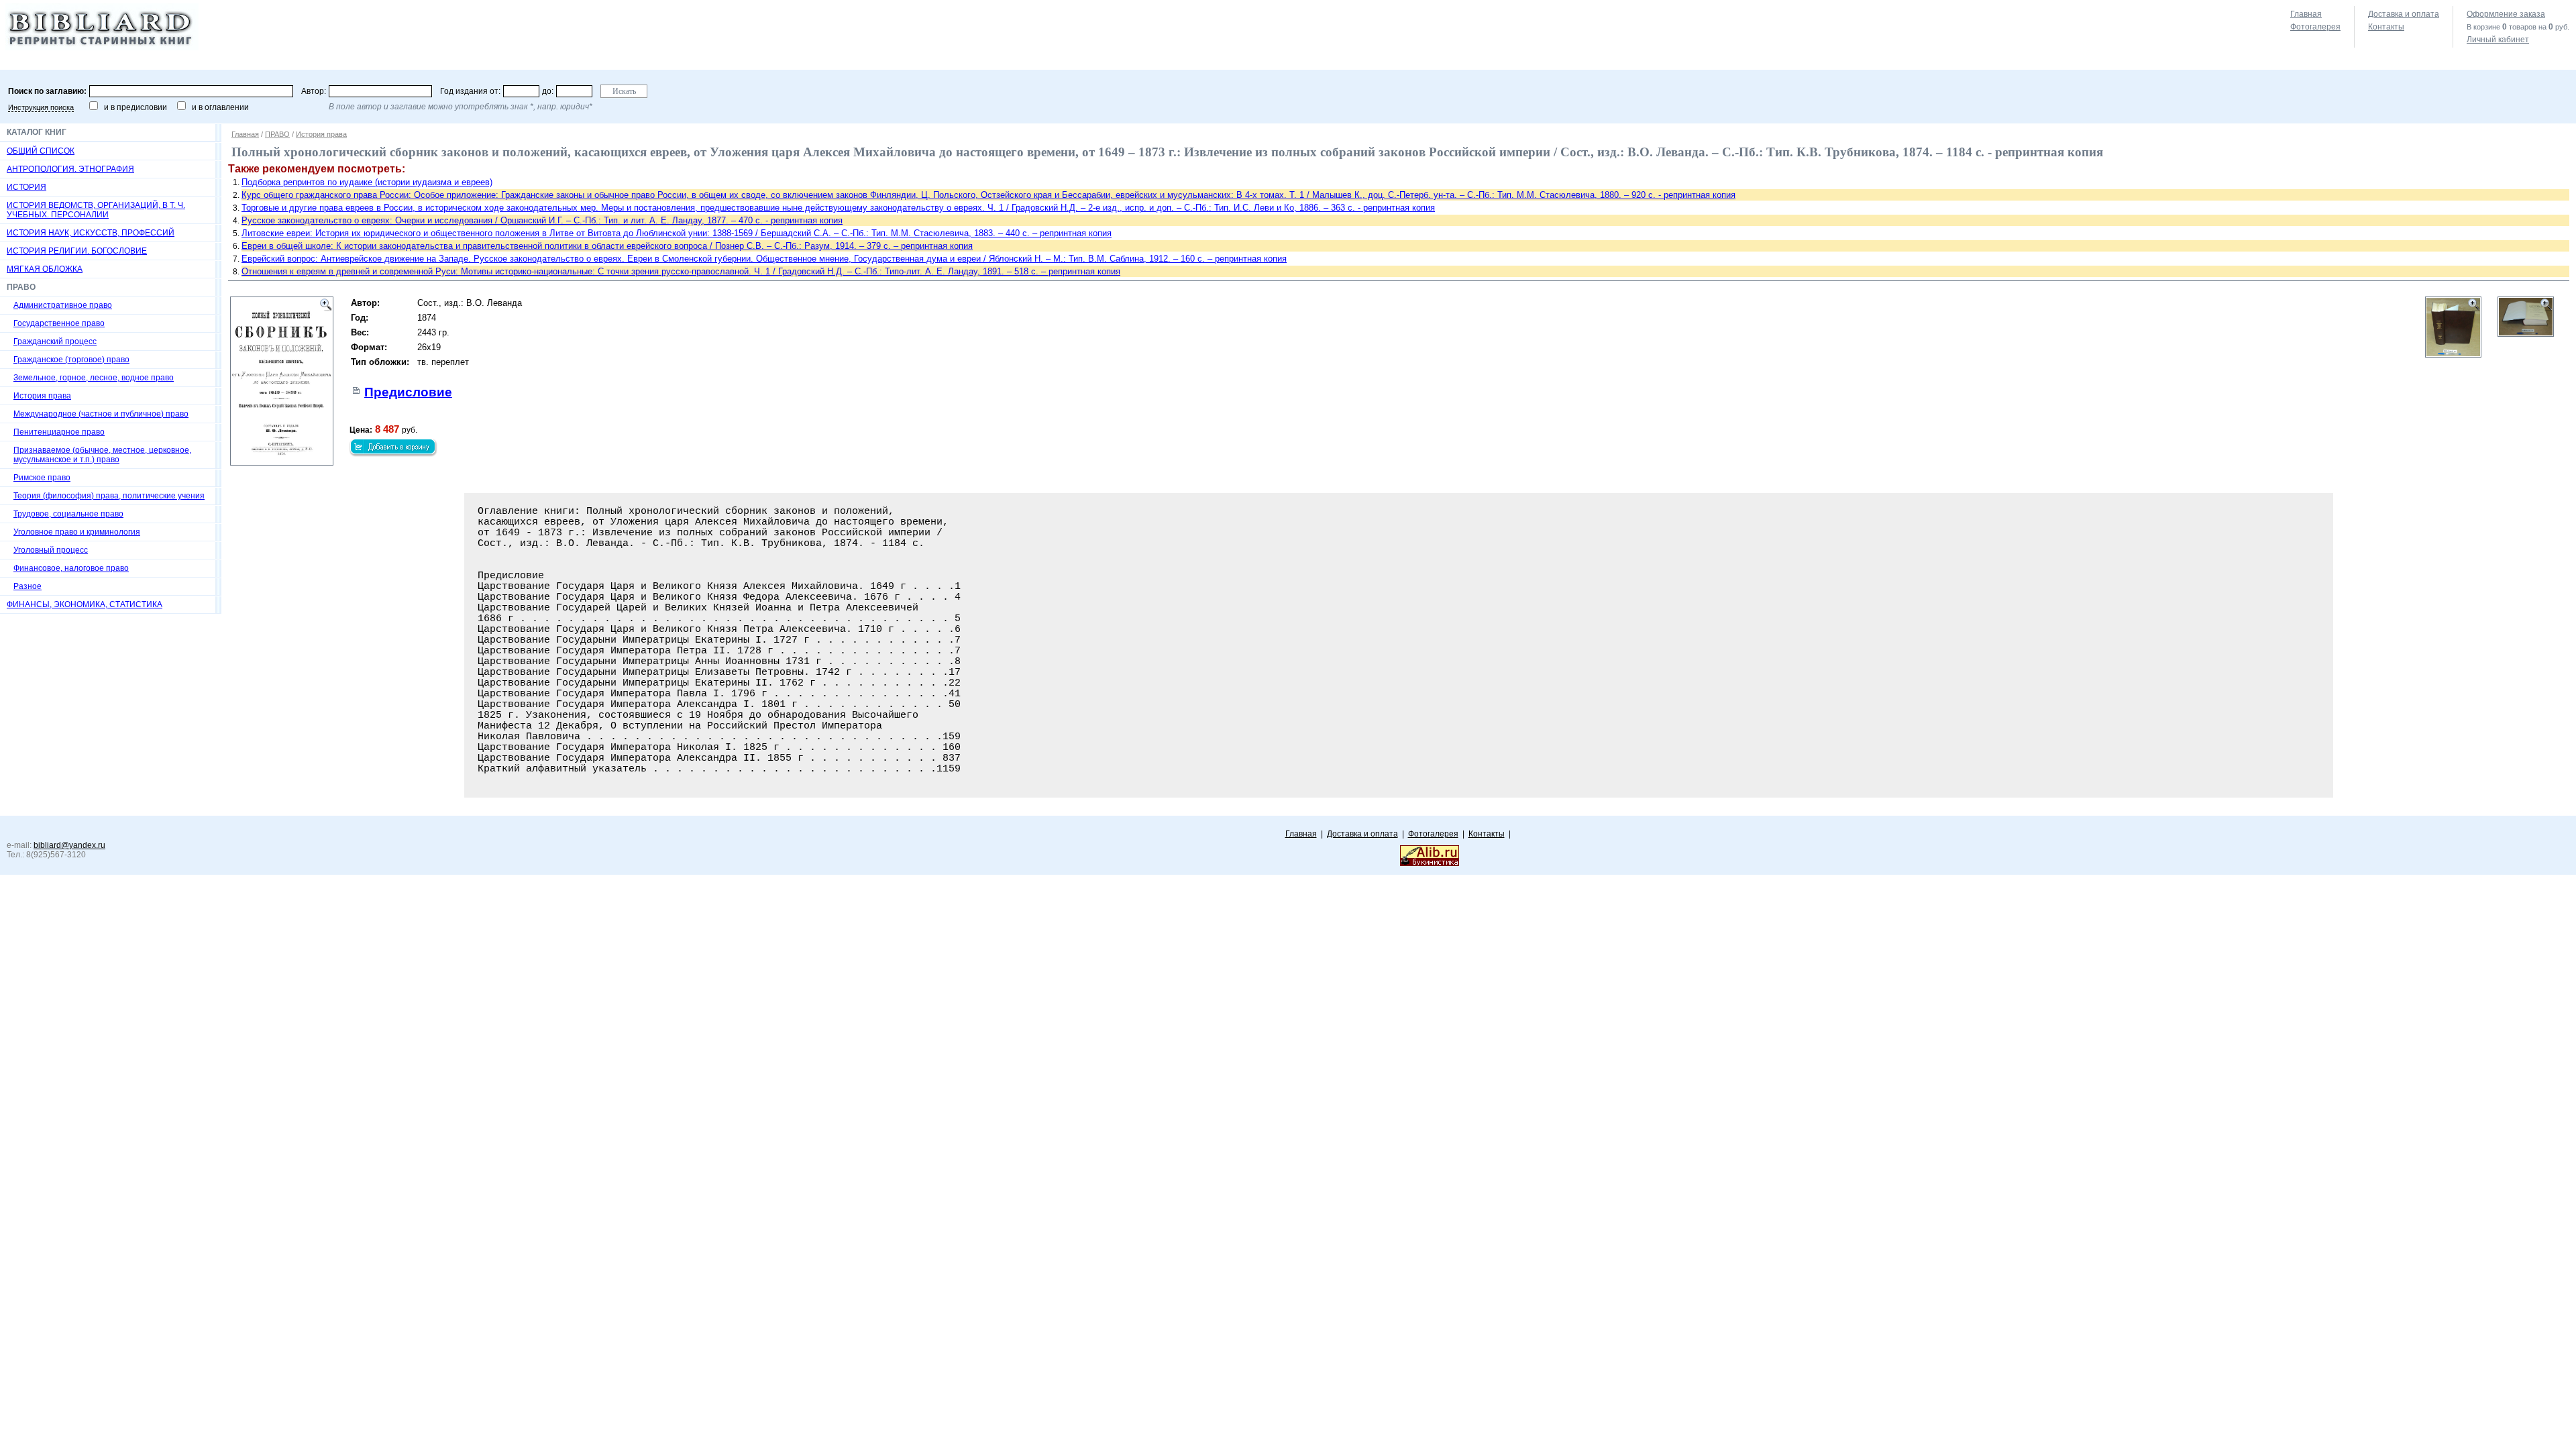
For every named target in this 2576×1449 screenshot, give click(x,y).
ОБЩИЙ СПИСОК (41, 151)
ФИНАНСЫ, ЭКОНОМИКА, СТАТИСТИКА (85, 604)
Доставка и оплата (2404, 14)
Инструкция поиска (41, 107)
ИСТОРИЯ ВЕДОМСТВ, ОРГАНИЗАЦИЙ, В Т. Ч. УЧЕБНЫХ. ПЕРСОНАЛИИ (96, 210)
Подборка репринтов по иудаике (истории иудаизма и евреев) (367, 182)
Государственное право (59, 323)
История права (42, 396)
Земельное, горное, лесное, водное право (94, 378)
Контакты (2386, 27)
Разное (28, 586)
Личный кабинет (2498, 40)
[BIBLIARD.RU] (102, 48)
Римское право (42, 478)
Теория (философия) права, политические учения (109, 496)
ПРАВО (277, 134)
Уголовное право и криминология (77, 532)
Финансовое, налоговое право (71, 568)
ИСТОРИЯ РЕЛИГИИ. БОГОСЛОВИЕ (77, 251)
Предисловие (408, 392)
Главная (2306, 14)
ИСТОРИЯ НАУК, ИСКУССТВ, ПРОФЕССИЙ (91, 233)
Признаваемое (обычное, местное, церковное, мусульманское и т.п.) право (102, 455)
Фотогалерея (2315, 27)
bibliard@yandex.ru (69, 845)
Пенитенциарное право (59, 432)
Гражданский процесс (55, 341)
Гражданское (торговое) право (71, 360)
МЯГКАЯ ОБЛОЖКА (45, 269)
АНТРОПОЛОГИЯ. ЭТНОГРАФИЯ (70, 169)
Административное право (63, 305)
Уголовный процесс (51, 550)
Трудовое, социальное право (68, 514)
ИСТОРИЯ (26, 187)
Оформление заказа (2506, 14)
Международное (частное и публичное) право (101, 414)
